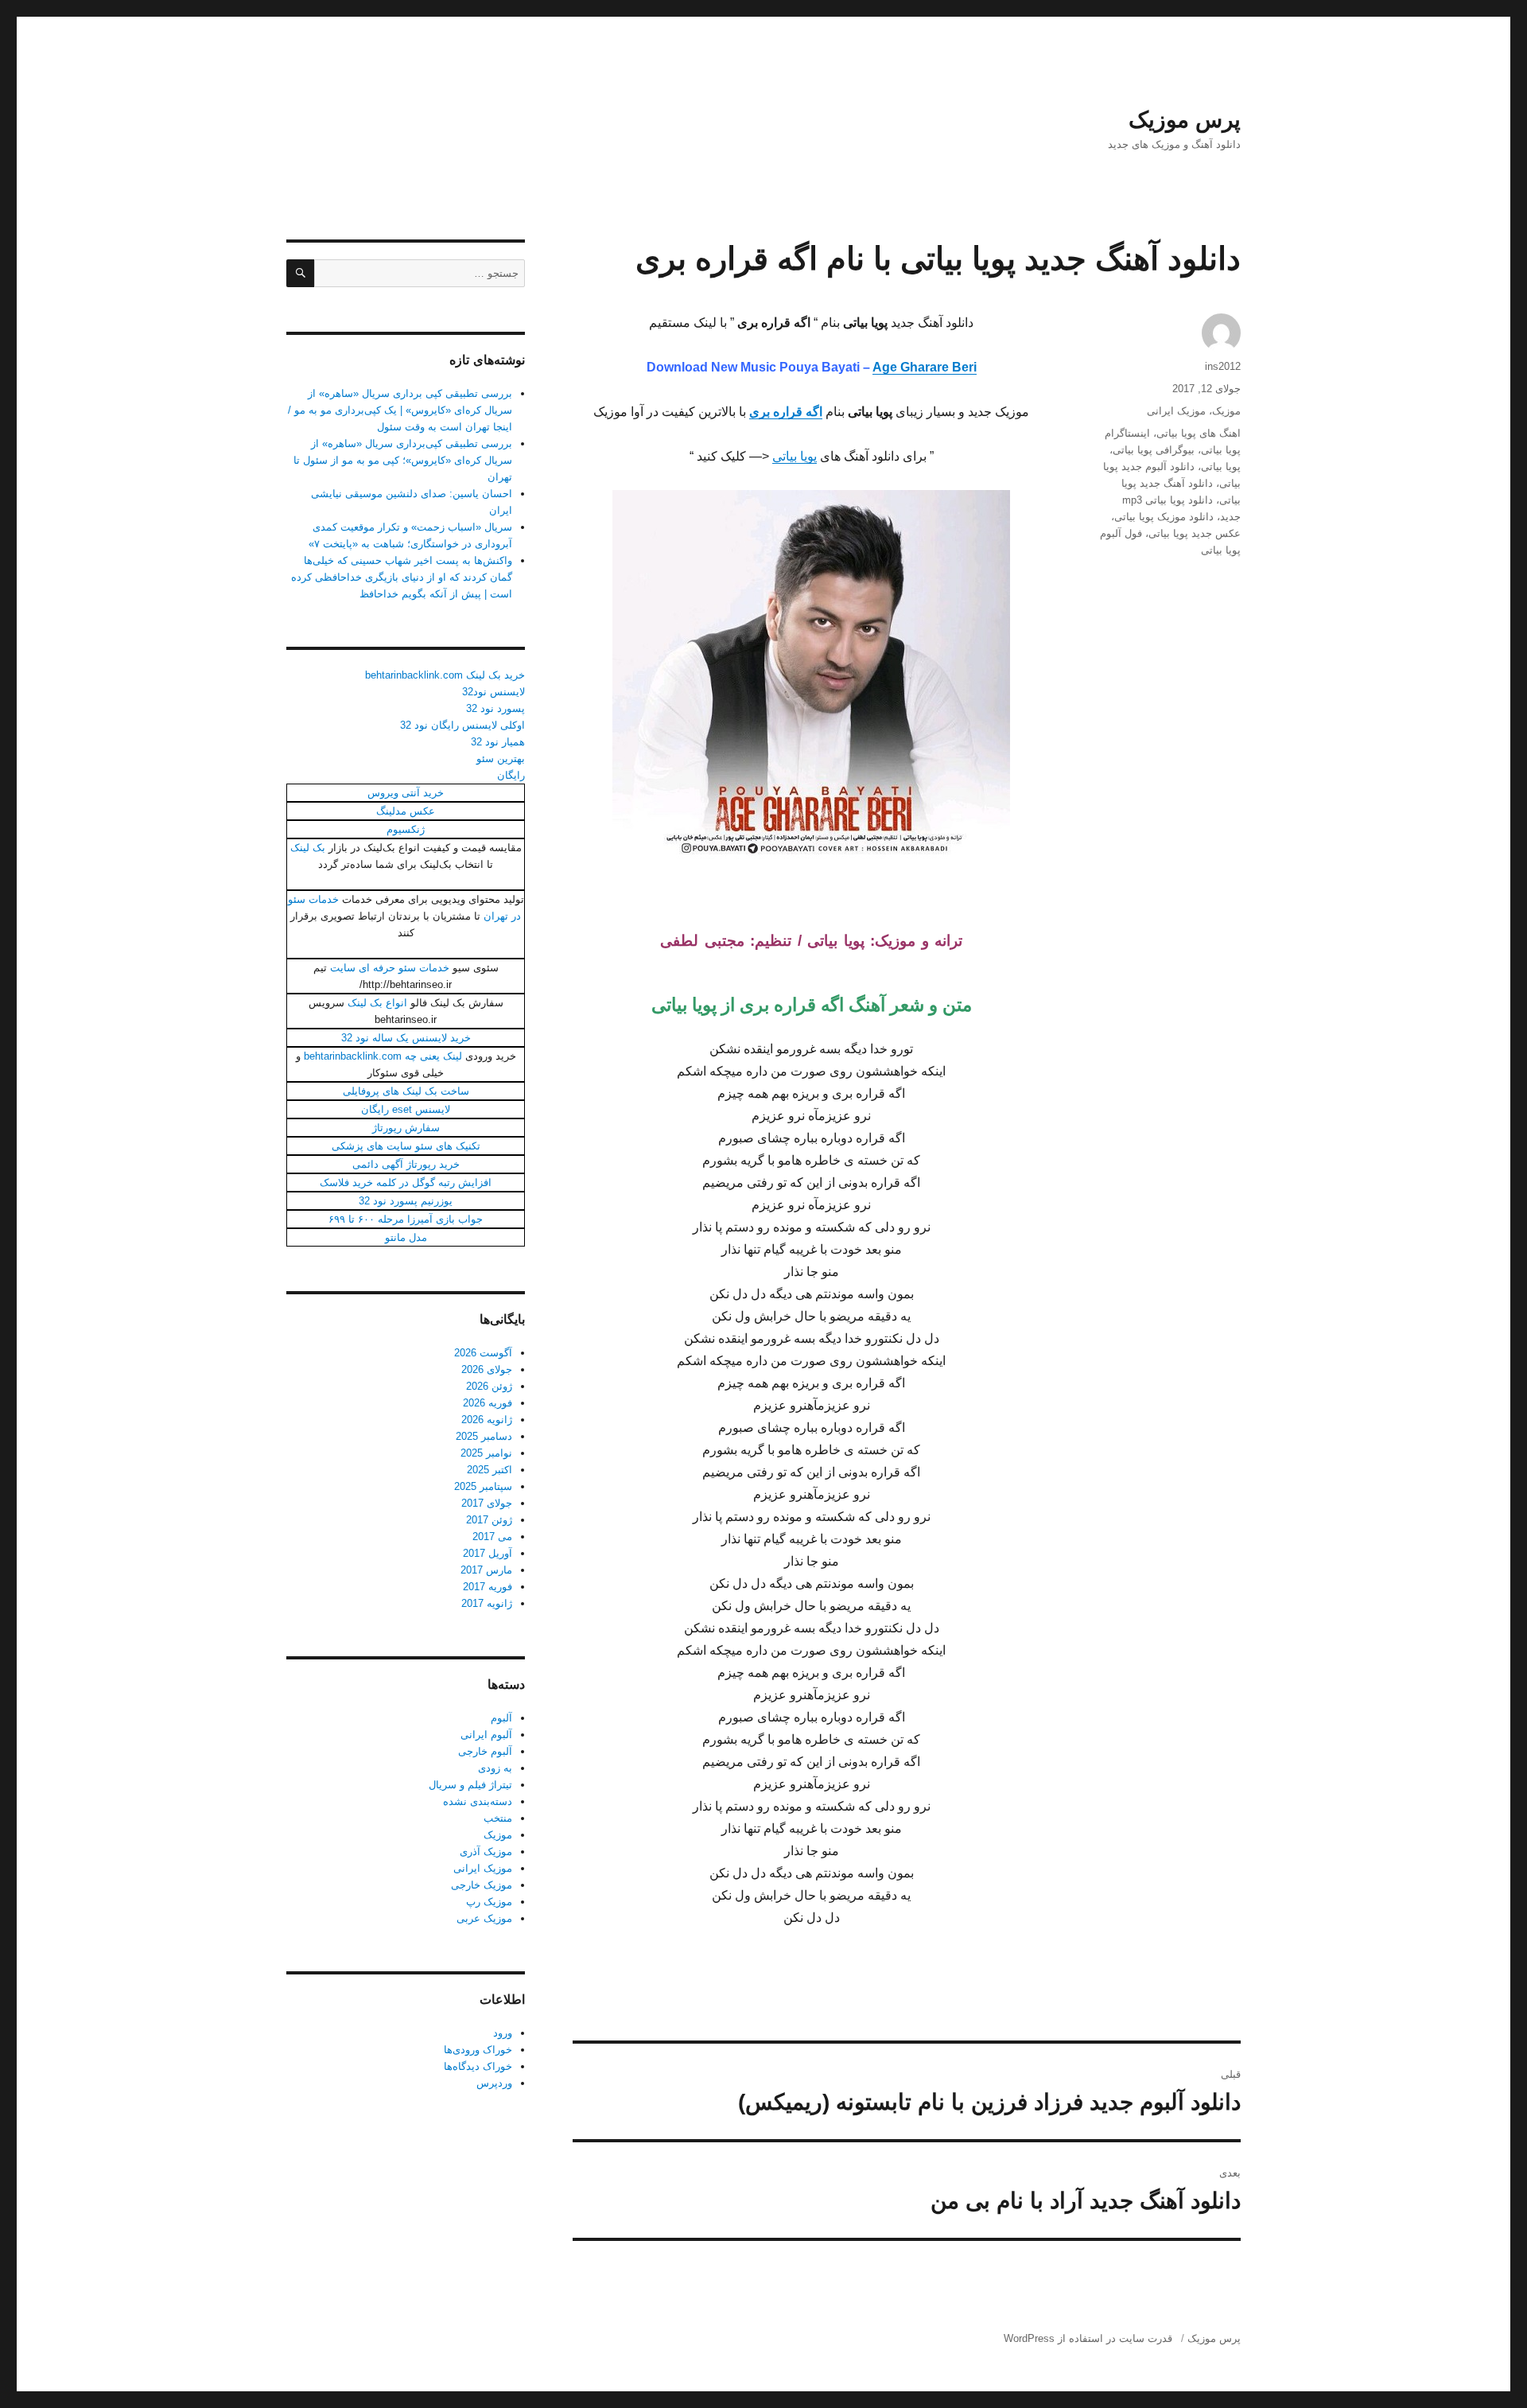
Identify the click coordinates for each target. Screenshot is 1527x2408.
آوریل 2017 (488, 1553)
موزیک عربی (484, 1918)
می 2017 (492, 1537)
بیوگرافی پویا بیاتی (1154, 450)
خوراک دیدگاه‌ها (478, 2066)
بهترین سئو (501, 759)
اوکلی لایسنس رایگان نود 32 (462, 725)
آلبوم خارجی (485, 1751)
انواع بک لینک (377, 1003)
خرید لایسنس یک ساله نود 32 (406, 1038)
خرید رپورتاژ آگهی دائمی (406, 1164)
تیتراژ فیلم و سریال (470, 1785)
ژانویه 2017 (487, 1603)
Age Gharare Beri (925, 367)
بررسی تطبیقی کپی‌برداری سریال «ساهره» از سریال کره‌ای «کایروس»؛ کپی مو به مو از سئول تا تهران (403, 460)
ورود (503, 2033)
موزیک (1226, 411)
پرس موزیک (1185, 120)
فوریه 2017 (488, 1587)
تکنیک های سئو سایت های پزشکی (406, 1146)
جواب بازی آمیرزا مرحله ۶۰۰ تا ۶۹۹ (406, 1219)
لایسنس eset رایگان (406, 1109)
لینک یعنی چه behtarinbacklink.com (383, 1056)
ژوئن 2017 (489, 1520)
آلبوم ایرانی (486, 1735)
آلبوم (501, 1718)
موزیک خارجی (482, 1885)
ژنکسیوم (406, 829)
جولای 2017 (487, 1503)
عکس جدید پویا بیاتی (1195, 533)
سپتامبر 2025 (483, 1486)
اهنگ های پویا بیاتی (1199, 433)
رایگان (511, 775)
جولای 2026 (487, 1369)
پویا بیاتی (795, 456)
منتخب (498, 1818)
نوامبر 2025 (486, 1453)
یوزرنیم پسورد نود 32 (406, 1201)
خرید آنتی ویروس (406, 793)
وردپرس (494, 2083)
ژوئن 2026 (489, 1386)
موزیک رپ (489, 1902)
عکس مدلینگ (406, 811)
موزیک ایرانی (1176, 411)
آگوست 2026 (483, 1353)
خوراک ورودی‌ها (478, 2050)
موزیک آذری (486, 1852)
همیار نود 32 (498, 742)
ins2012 (1223, 366)
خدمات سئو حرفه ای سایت (390, 968)
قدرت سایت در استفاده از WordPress (1088, 2338)
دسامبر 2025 (484, 1436)
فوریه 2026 (488, 1403)
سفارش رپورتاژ (406, 1128)
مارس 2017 (486, 1570)
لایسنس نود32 (493, 692)
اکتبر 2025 (490, 1470)
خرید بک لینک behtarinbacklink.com (445, 675)
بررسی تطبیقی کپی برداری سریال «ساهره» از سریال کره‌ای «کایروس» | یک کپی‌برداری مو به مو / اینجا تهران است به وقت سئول (400, 410)
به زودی (495, 1768)
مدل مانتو (406, 1237)
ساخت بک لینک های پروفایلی (406, 1091)
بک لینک (308, 848)
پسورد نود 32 (495, 708)
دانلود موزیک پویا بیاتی (1164, 517)
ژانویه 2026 (487, 1420)
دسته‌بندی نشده (478, 1801)
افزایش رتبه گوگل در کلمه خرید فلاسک (406, 1183)
